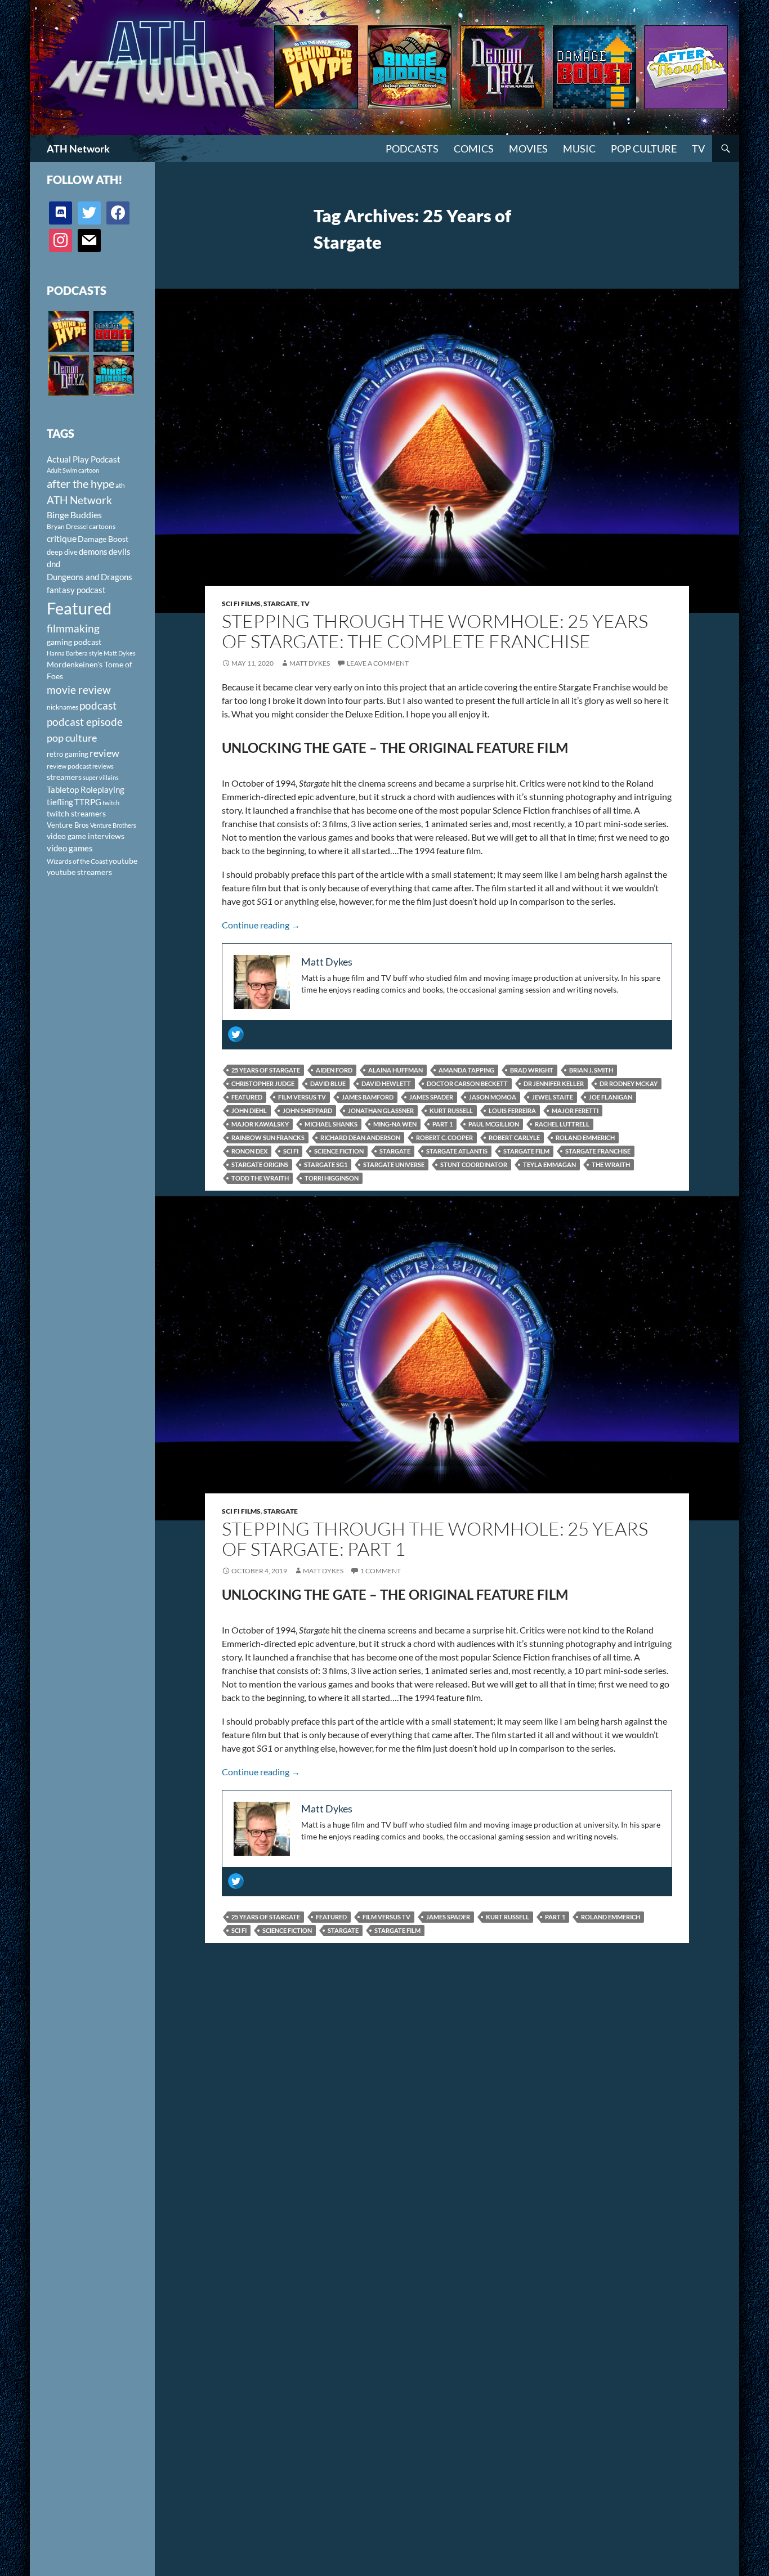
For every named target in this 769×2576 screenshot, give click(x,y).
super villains (101, 777)
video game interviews (86, 836)
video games (70, 848)
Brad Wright (532, 1070)
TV (698, 149)
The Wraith (611, 1164)
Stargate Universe (394, 1164)
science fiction (339, 1151)
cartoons (102, 526)
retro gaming (68, 754)
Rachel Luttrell (562, 1124)
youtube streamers (79, 872)
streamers (64, 777)
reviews (103, 766)
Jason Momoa (493, 1097)
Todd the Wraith (260, 1178)
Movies (528, 149)
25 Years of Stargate (266, 1070)
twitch (111, 803)
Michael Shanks (331, 1124)
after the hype (81, 484)
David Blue (328, 1083)
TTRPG (88, 802)
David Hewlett (386, 1083)
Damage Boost (103, 539)
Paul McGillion (494, 1124)
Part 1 (442, 1124)
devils (120, 551)
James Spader (431, 1097)
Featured (247, 1097)
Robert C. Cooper (444, 1137)
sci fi (291, 1151)
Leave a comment (378, 663)
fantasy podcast (76, 590)
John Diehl (249, 1110)
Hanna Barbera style (75, 653)
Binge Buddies (74, 515)
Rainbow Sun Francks (268, 1137)
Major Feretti (575, 1110)
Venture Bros (68, 825)
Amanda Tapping (466, 1070)
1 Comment (381, 1571)
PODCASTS (412, 149)
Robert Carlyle (514, 1137)
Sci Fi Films (241, 603)
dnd (53, 564)
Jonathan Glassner (381, 1110)
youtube (123, 861)
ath (120, 485)
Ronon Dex (249, 1151)
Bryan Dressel (67, 526)
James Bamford (368, 1097)
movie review (79, 690)
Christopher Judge (263, 1083)
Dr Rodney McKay (629, 1083)
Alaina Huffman (395, 1070)
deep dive (62, 552)
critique (62, 538)
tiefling (60, 802)
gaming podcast (74, 642)
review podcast (69, 766)
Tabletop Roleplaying (86, 789)
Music (579, 149)
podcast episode (85, 722)
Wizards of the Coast (77, 861)
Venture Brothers (113, 825)
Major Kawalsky (260, 1124)
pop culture (72, 738)
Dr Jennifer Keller (554, 1083)
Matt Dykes (310, 663)
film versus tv (302, 1097)
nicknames (62, 707)
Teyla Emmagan (549, 1164)
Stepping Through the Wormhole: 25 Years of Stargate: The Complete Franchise (435, 631)
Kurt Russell (451, 1110)
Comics (474, 149)
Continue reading (261, 925)
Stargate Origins (260, 1164)
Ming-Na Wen (395, 1124)
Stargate (281, 603)
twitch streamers (76, 813)
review (104, 753)
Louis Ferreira (512, 1110)
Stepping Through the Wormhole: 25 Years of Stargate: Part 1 (435, 1539)
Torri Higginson (332, 1178)
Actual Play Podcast (84, 459)
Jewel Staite (553, 1097)
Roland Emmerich (585, 1137)
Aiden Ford (334, 1070)
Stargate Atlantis (457, 1151)
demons (93, 551)
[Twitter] (236, 1034)
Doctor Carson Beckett (467, 1083)
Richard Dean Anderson (360, 1137)
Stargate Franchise (598, 1151)
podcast (98, 705)
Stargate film (526, 1151)
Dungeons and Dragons (90, 577)
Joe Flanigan (611, 1097)
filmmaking (73, 628)
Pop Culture (644, 149)
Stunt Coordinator (474, 1164)
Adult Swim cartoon (73, 470)
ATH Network (78, 149)
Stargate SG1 (326, 1164)
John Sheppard (307, 1110)
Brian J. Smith (591, 1070)
